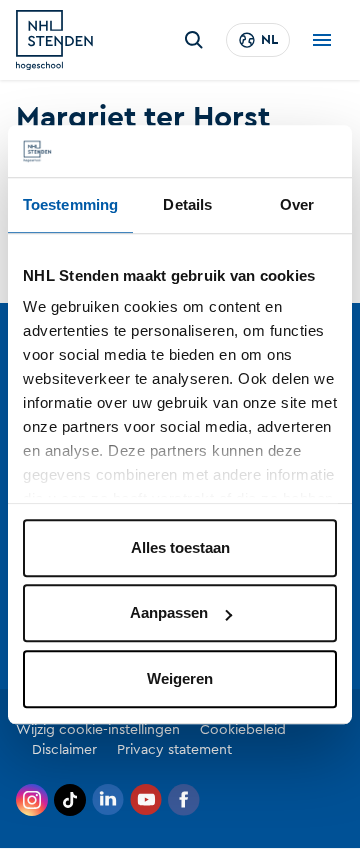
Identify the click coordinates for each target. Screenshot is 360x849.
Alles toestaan (180, 547)
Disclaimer (64, 750)
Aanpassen (169, 613)
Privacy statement (174, 750)
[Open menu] (322, 40)
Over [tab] (297, 204)
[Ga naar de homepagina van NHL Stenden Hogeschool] (54, 40)
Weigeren (180, 678)
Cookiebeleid (243, 730)
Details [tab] (187, 204)
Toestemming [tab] (70, 204)
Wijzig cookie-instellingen (98, 730)
